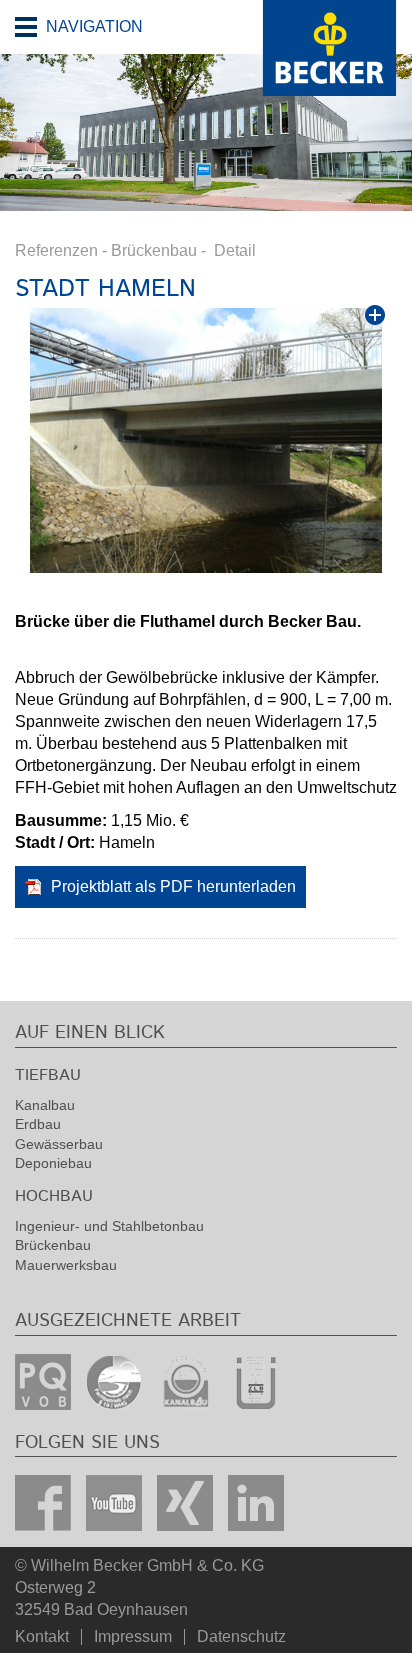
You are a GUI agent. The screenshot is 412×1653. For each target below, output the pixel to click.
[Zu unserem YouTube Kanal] (114, 1503)
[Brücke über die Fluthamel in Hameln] (206, 440)
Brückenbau (154, 251)
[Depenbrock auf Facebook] (43, 1503)
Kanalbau (45, 1105)
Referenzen (56, 251)
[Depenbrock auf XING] (185, 1503)
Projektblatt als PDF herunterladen (173, 886)
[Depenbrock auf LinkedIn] (256, 1503)
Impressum (133, 1637)
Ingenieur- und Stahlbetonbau (109, 1226)
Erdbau (38, 1124)
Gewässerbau (59, 1144)
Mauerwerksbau (66, 1265)
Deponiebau (53, 1163)
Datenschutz (241, 1637)
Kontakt (42, 1637)
